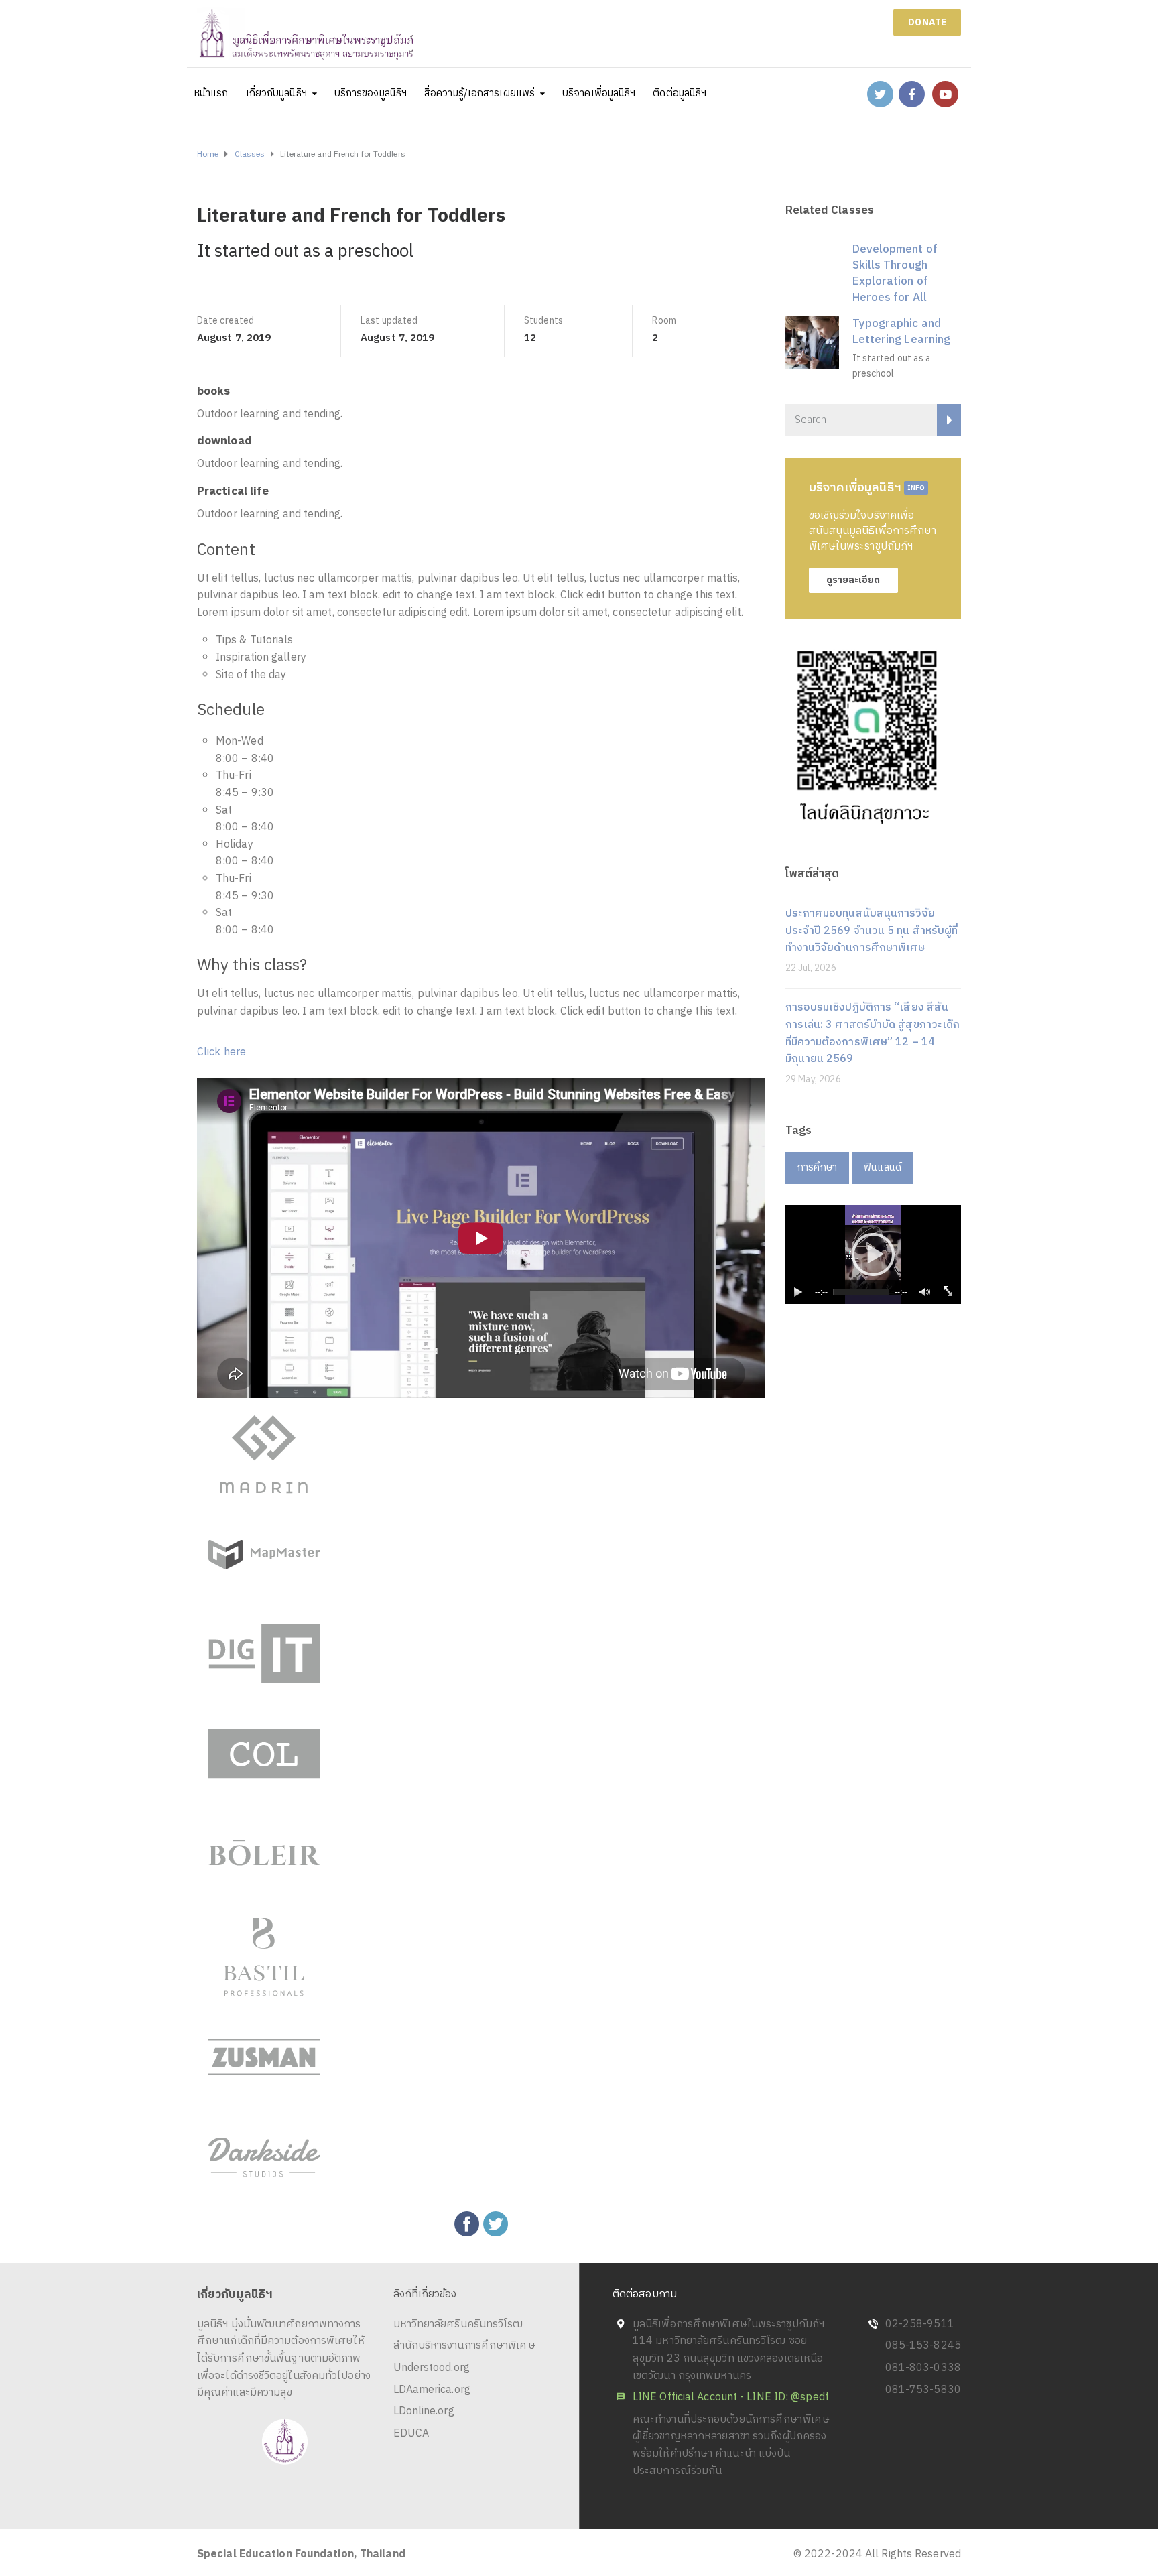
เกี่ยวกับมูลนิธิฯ (276, 93)
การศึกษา (818, 1168)
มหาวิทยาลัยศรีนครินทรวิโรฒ (458, 2324)
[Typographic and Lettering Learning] (812, 342)
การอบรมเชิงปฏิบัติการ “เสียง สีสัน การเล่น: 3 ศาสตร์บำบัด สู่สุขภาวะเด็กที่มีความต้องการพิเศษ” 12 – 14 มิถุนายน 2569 (873, 1033)
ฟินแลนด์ (883, 1168)
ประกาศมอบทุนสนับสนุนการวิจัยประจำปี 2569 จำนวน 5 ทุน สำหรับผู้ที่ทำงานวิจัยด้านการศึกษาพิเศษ (872, 931)
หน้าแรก (211, 93)
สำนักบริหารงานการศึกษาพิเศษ (464, 2346)
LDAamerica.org (432, 2390)
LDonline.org (424, 2411)
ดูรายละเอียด (853, 580)
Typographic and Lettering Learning (902, 332)
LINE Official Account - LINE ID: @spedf (731, 2397)
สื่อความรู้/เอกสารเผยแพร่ (479, 93)
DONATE (927, 22)
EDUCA (411, 2434)
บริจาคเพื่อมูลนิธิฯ (599, 93)
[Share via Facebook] (467, 2224)
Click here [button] (221, 1052)
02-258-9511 (920, 2324)
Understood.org (432, 2368)
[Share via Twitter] (496, 2224)
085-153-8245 (923, 2346)
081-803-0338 (923, 2368)
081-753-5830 (923, 2390)
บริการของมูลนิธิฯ (371, 93)
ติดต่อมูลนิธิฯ (680, 93)
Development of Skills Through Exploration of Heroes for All (895, 273)
